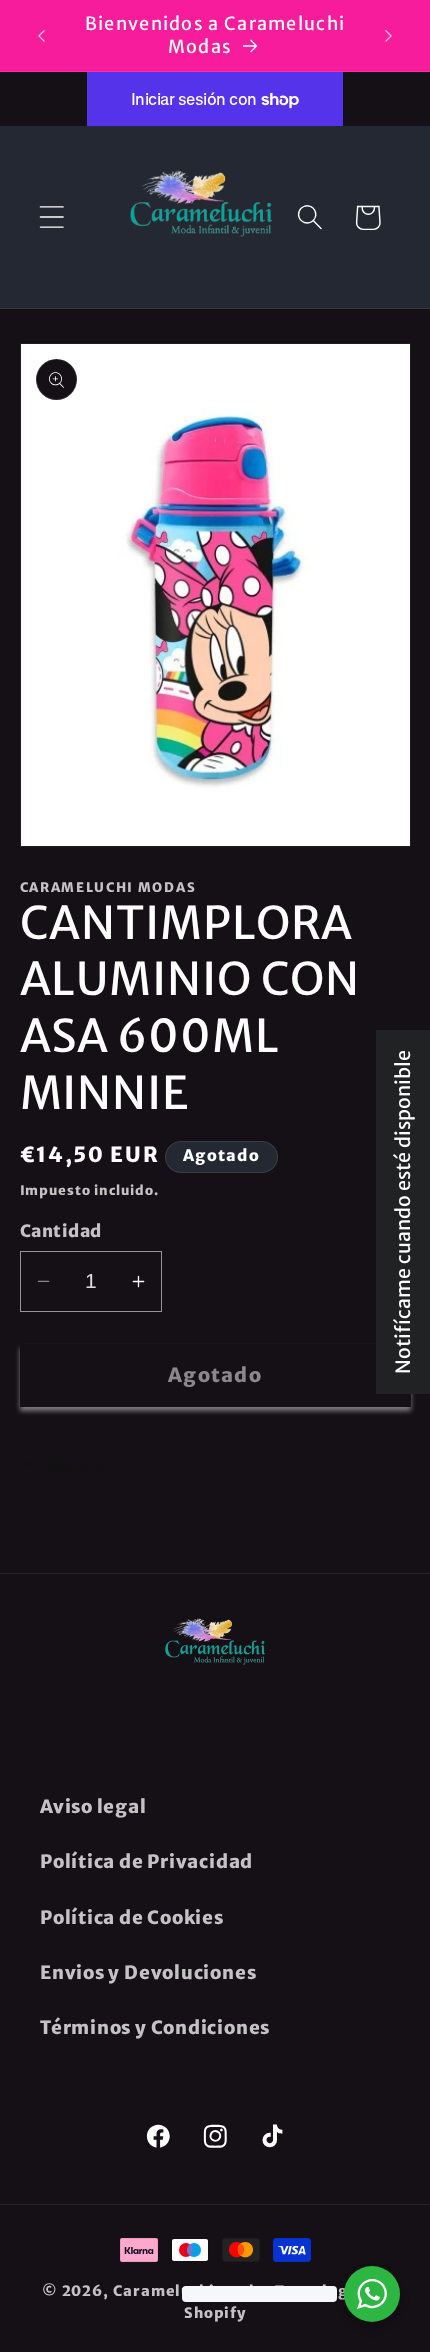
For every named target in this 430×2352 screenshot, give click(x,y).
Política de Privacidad (146, 1861)
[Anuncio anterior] (42, 36)
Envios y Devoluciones (148, 1972)
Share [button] (77, 1467)
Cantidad (61, 1231)
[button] (51, 217)
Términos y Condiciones (155, 2027)
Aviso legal (93, 1806)
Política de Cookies (132, 1917)
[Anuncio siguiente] (389, 36)
